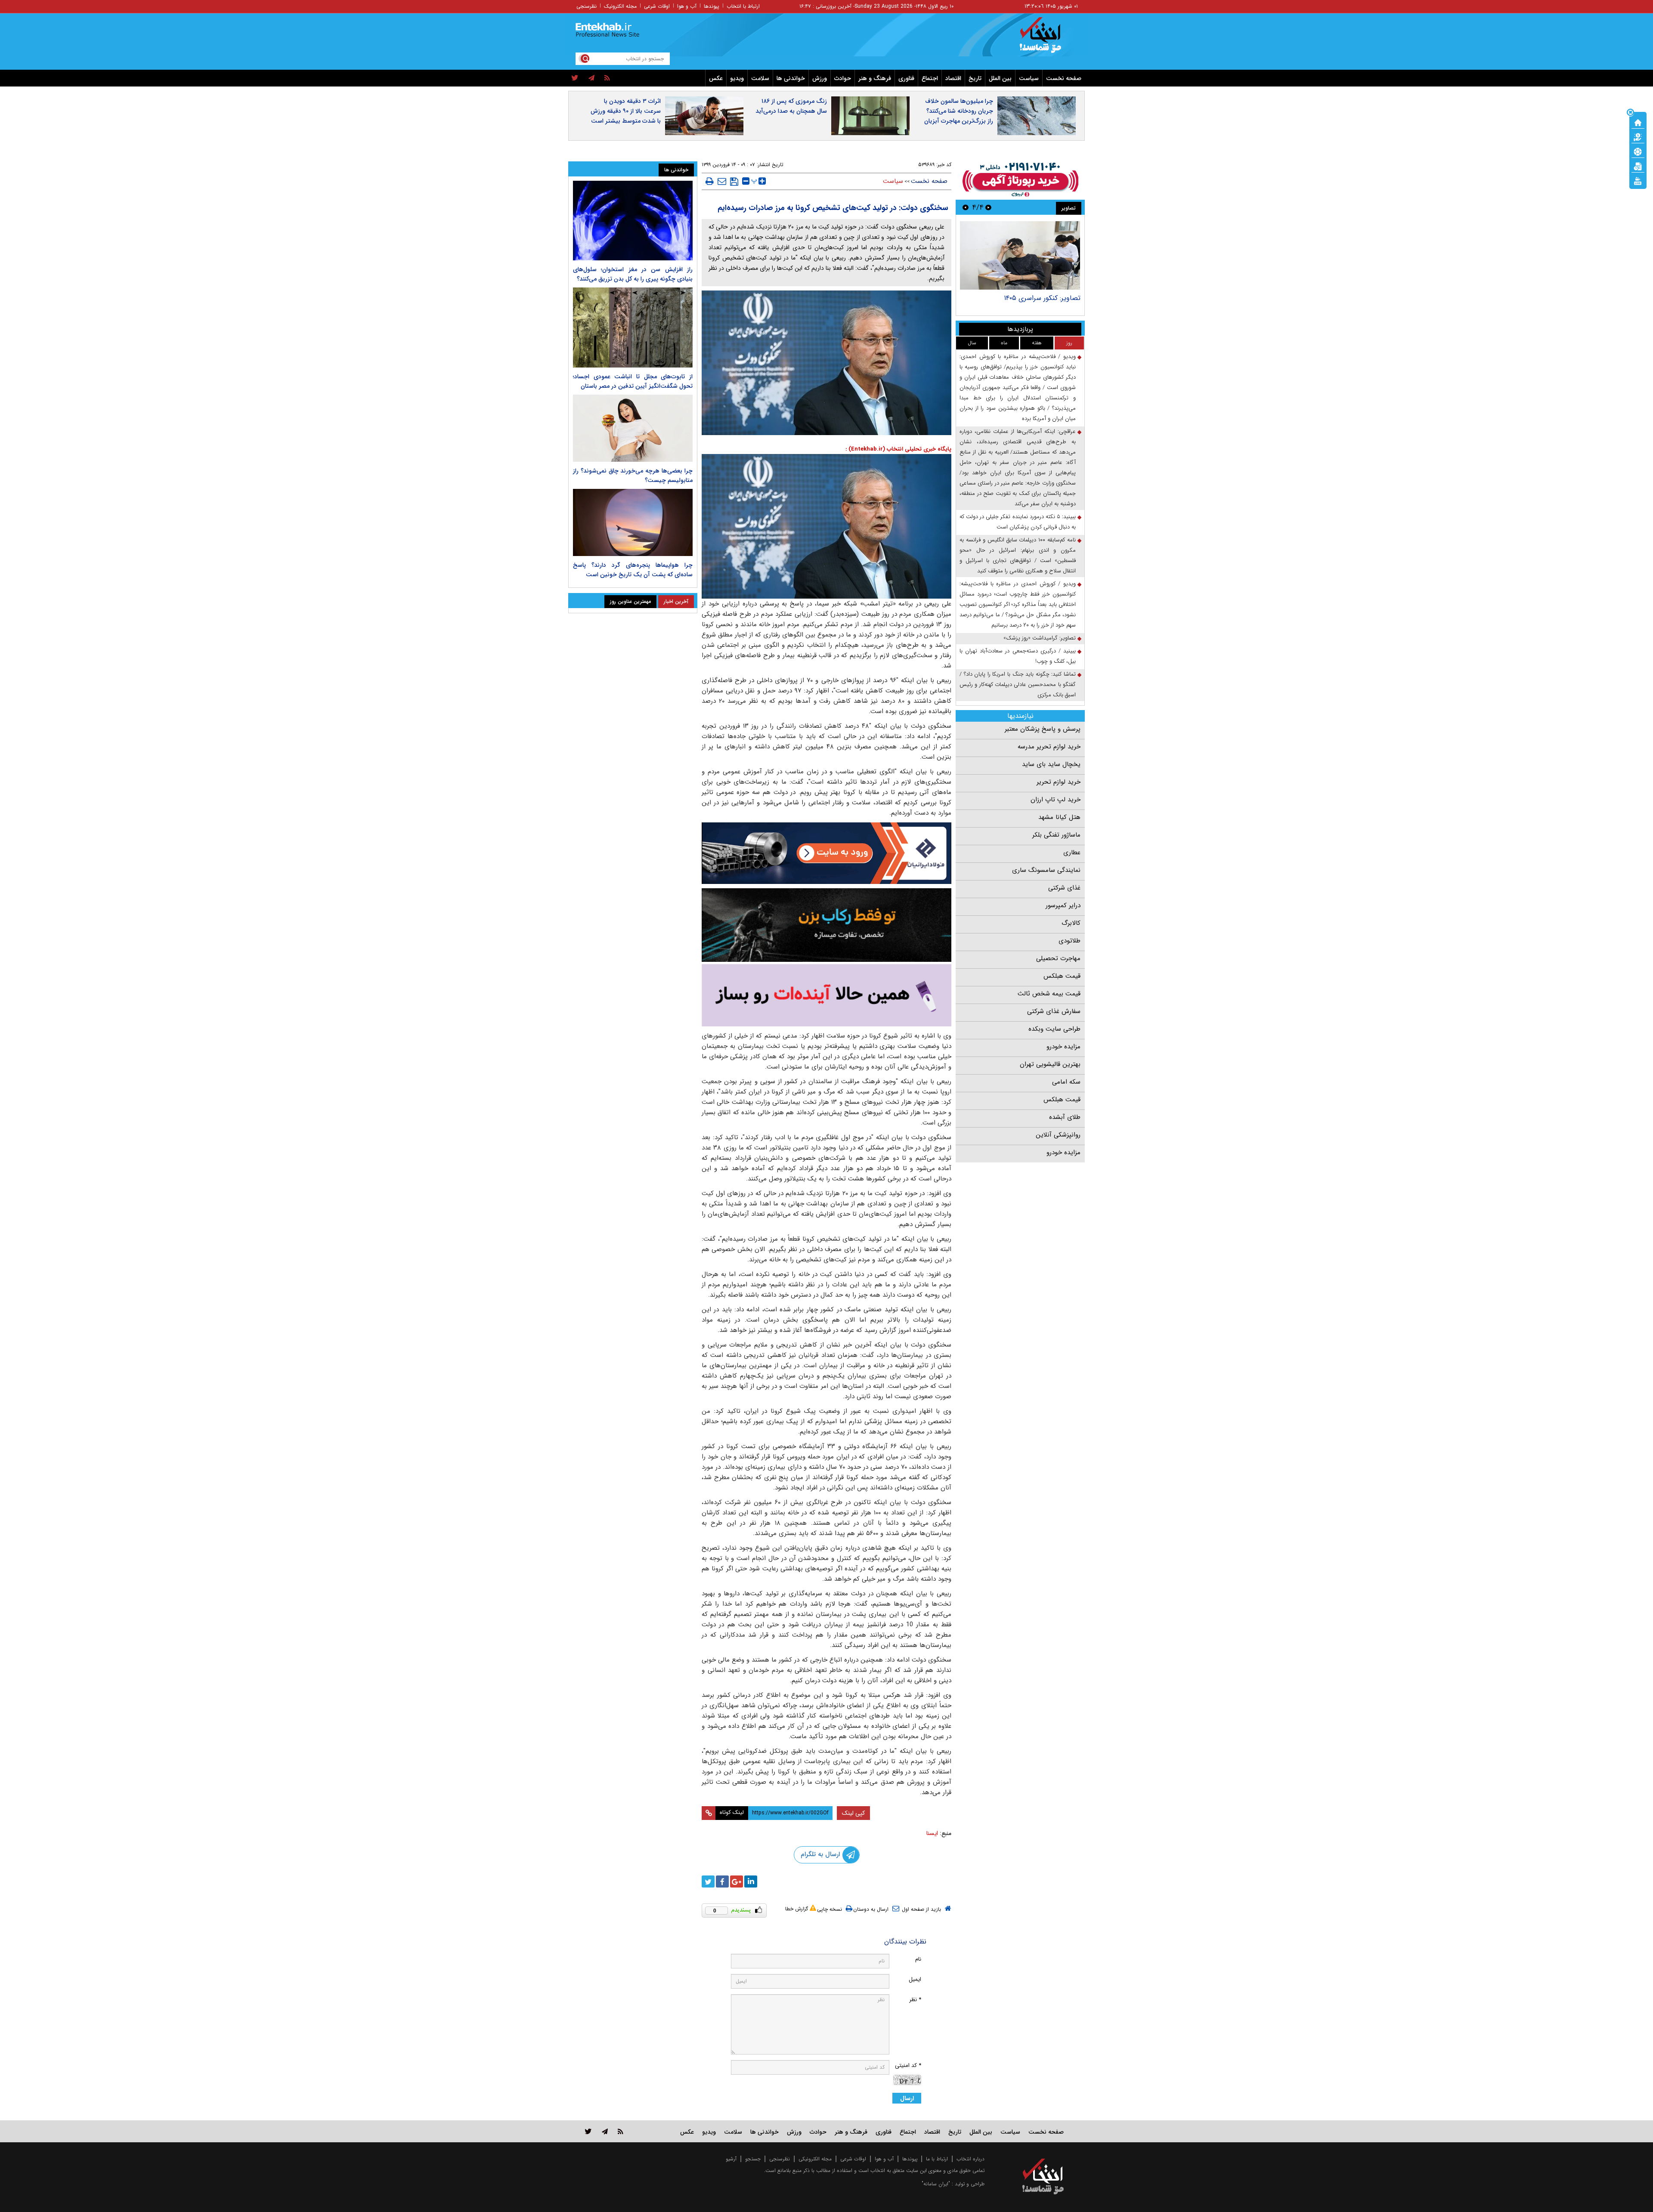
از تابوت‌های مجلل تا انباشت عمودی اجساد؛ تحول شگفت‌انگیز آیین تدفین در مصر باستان (633, 381)
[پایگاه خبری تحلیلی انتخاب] (1047, 39)
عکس (716, 78)
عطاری (1072, 853)
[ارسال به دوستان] (722, 181)
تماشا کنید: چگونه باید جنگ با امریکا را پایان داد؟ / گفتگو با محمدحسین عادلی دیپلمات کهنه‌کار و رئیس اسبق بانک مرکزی (1018, 684)
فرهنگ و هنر (875, 78)
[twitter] (575, 78)
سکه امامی (1066, 1082)
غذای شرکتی (1064, 888)
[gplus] (737, 1881)
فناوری (906, 78)
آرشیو (731, 2159)
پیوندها (712, 6)
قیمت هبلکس (1062, 976)
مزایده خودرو (1063, 1047)
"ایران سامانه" (936, 2184)
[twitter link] (588, 2131)
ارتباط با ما (937, 2159)
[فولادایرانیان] (826, 853)
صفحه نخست (1064, 78)
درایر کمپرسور (1063, 905)
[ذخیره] (734, 182)
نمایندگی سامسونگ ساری (1046, 870)
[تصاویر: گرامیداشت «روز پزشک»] (1020, 255)
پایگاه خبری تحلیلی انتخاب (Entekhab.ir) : (898, 449)
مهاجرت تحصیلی (1058, 958)
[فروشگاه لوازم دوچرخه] (826, 925)
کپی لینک (853, 1813)
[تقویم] (1638, 166)
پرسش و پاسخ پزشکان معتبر (1043, 729)
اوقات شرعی (657, 6)
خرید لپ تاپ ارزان (1056, 800)
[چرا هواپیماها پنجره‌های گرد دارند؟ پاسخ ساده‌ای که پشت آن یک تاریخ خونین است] (633, 522)
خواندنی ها (791, 78)
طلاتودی (1069, 941)
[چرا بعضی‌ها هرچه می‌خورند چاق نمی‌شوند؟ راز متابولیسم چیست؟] (633, 428)
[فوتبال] (1638, 151)
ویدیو (737, 78)
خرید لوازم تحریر (1059, 782)
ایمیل (915, 1979)
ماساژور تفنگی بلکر (1056, 835)
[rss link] (621, 2131)
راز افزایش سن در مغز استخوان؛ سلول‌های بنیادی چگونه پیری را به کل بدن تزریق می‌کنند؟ (633, 274)
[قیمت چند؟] (1638, 136)
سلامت (760, 78)
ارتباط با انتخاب (743, 6)
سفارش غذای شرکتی (1054, 1011)
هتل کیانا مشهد (1059, 817)
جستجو (753, 2159)
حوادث (843, 78)
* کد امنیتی (908, 2065)
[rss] (607, 78)
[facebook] (722, 1881)
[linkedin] (751, 1881)
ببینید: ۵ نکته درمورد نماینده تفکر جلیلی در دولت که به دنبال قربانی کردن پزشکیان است (1018, 522)
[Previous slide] (988, 207)
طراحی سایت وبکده (1054, 1029)
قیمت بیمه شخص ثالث (1049, 994)
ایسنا (932, 1833)
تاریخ (975, 78)
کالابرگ (1071, 923)
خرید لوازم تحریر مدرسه (1049, 747)
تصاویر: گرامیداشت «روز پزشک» (1035, 298)
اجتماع (930, 78)
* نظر (915, 2000)
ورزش (820, 78)
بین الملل (1000, 78)
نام (918, 1959)
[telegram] (591, 78)
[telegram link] (605, 2131)
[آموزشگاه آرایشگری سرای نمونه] (826, 995)
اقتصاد (953, 78)
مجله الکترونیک (620, 6)
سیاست (1029, 78)
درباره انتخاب (970, 2159)
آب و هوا (687, 6)
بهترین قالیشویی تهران (1050, 1064)
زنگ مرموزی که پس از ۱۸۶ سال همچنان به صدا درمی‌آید (791, 106)
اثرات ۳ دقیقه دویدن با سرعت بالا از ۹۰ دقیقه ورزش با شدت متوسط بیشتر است (626, 111)
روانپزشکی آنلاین (1058, 1135)
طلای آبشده (1065, 1117)
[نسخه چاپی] (710, 181)
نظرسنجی (587, 6)
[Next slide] (966, 207)
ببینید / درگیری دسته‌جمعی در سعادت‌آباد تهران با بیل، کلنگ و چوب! (1018, 656)
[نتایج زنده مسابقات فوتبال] (1638, 180)
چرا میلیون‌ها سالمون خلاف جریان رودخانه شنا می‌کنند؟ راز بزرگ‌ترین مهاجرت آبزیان (959, 111)
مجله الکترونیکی (815, 2159)
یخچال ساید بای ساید (1051, 764)
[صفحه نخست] (1638, 122)
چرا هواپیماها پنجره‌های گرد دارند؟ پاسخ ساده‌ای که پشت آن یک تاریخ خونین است (633, 570)
